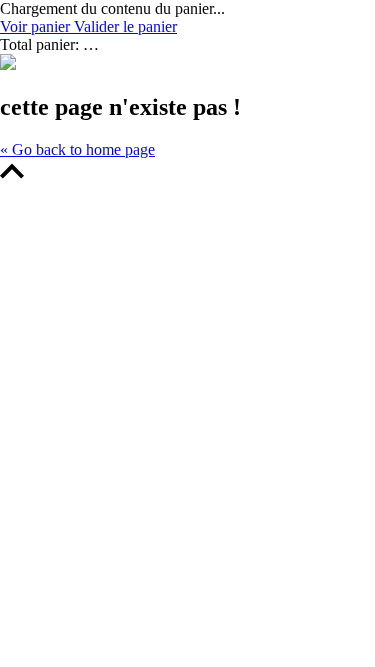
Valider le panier (125, 26)
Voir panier (37, 26)
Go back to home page (77, 149)
